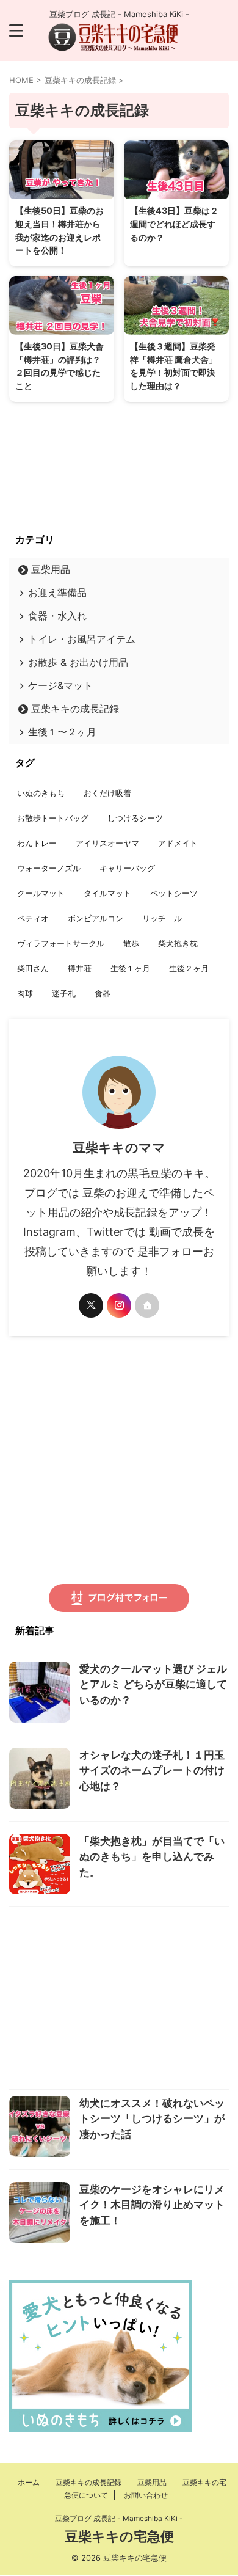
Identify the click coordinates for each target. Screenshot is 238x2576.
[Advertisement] (119, 2001)
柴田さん (33, 968)
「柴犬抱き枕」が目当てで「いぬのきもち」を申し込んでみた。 (152, 1857)
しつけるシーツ (135, 818)
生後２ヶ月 (189, 968)
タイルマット (107, 893)
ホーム (29, 2482)
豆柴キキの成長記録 (75, 709)
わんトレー (37, 843)
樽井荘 (80, 968)
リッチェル (162, 918)
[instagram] (119, 1305)
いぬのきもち (41, 793)
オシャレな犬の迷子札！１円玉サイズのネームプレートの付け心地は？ (152, 1771)
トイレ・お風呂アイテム (82, 639)
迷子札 (64, 993)
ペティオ (33, 918)
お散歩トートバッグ (53, 818)
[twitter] (91, 1305)
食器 (103, 993)
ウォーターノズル (49, 868)
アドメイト (178, 843)
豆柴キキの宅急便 (119, 2536)
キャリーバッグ (127, 868)
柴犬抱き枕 (178, 943)
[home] (147, 1305)
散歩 (131, 943)
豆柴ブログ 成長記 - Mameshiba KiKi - (119, 2518)
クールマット (41, 893)
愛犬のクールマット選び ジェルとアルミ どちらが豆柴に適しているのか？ (153, 1684)
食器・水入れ (57, 616)
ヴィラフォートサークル (61, 943)
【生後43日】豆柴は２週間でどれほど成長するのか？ (174, 224)
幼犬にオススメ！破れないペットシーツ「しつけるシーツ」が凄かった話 (152, 2119)
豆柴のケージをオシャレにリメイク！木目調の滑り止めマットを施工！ (152, 2205)
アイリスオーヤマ (107, 843)
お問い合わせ (146, 2495)
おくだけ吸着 (107, 793)
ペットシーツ (174, 893)
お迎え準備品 (57, 593)
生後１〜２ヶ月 (62, 732)
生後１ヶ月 (130, 968)
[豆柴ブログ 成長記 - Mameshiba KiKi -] (119, 42)
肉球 (25, 993)
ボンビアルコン (96, 918)
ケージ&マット (60, 685)
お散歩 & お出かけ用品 (78, 662)
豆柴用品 (51, 569)
